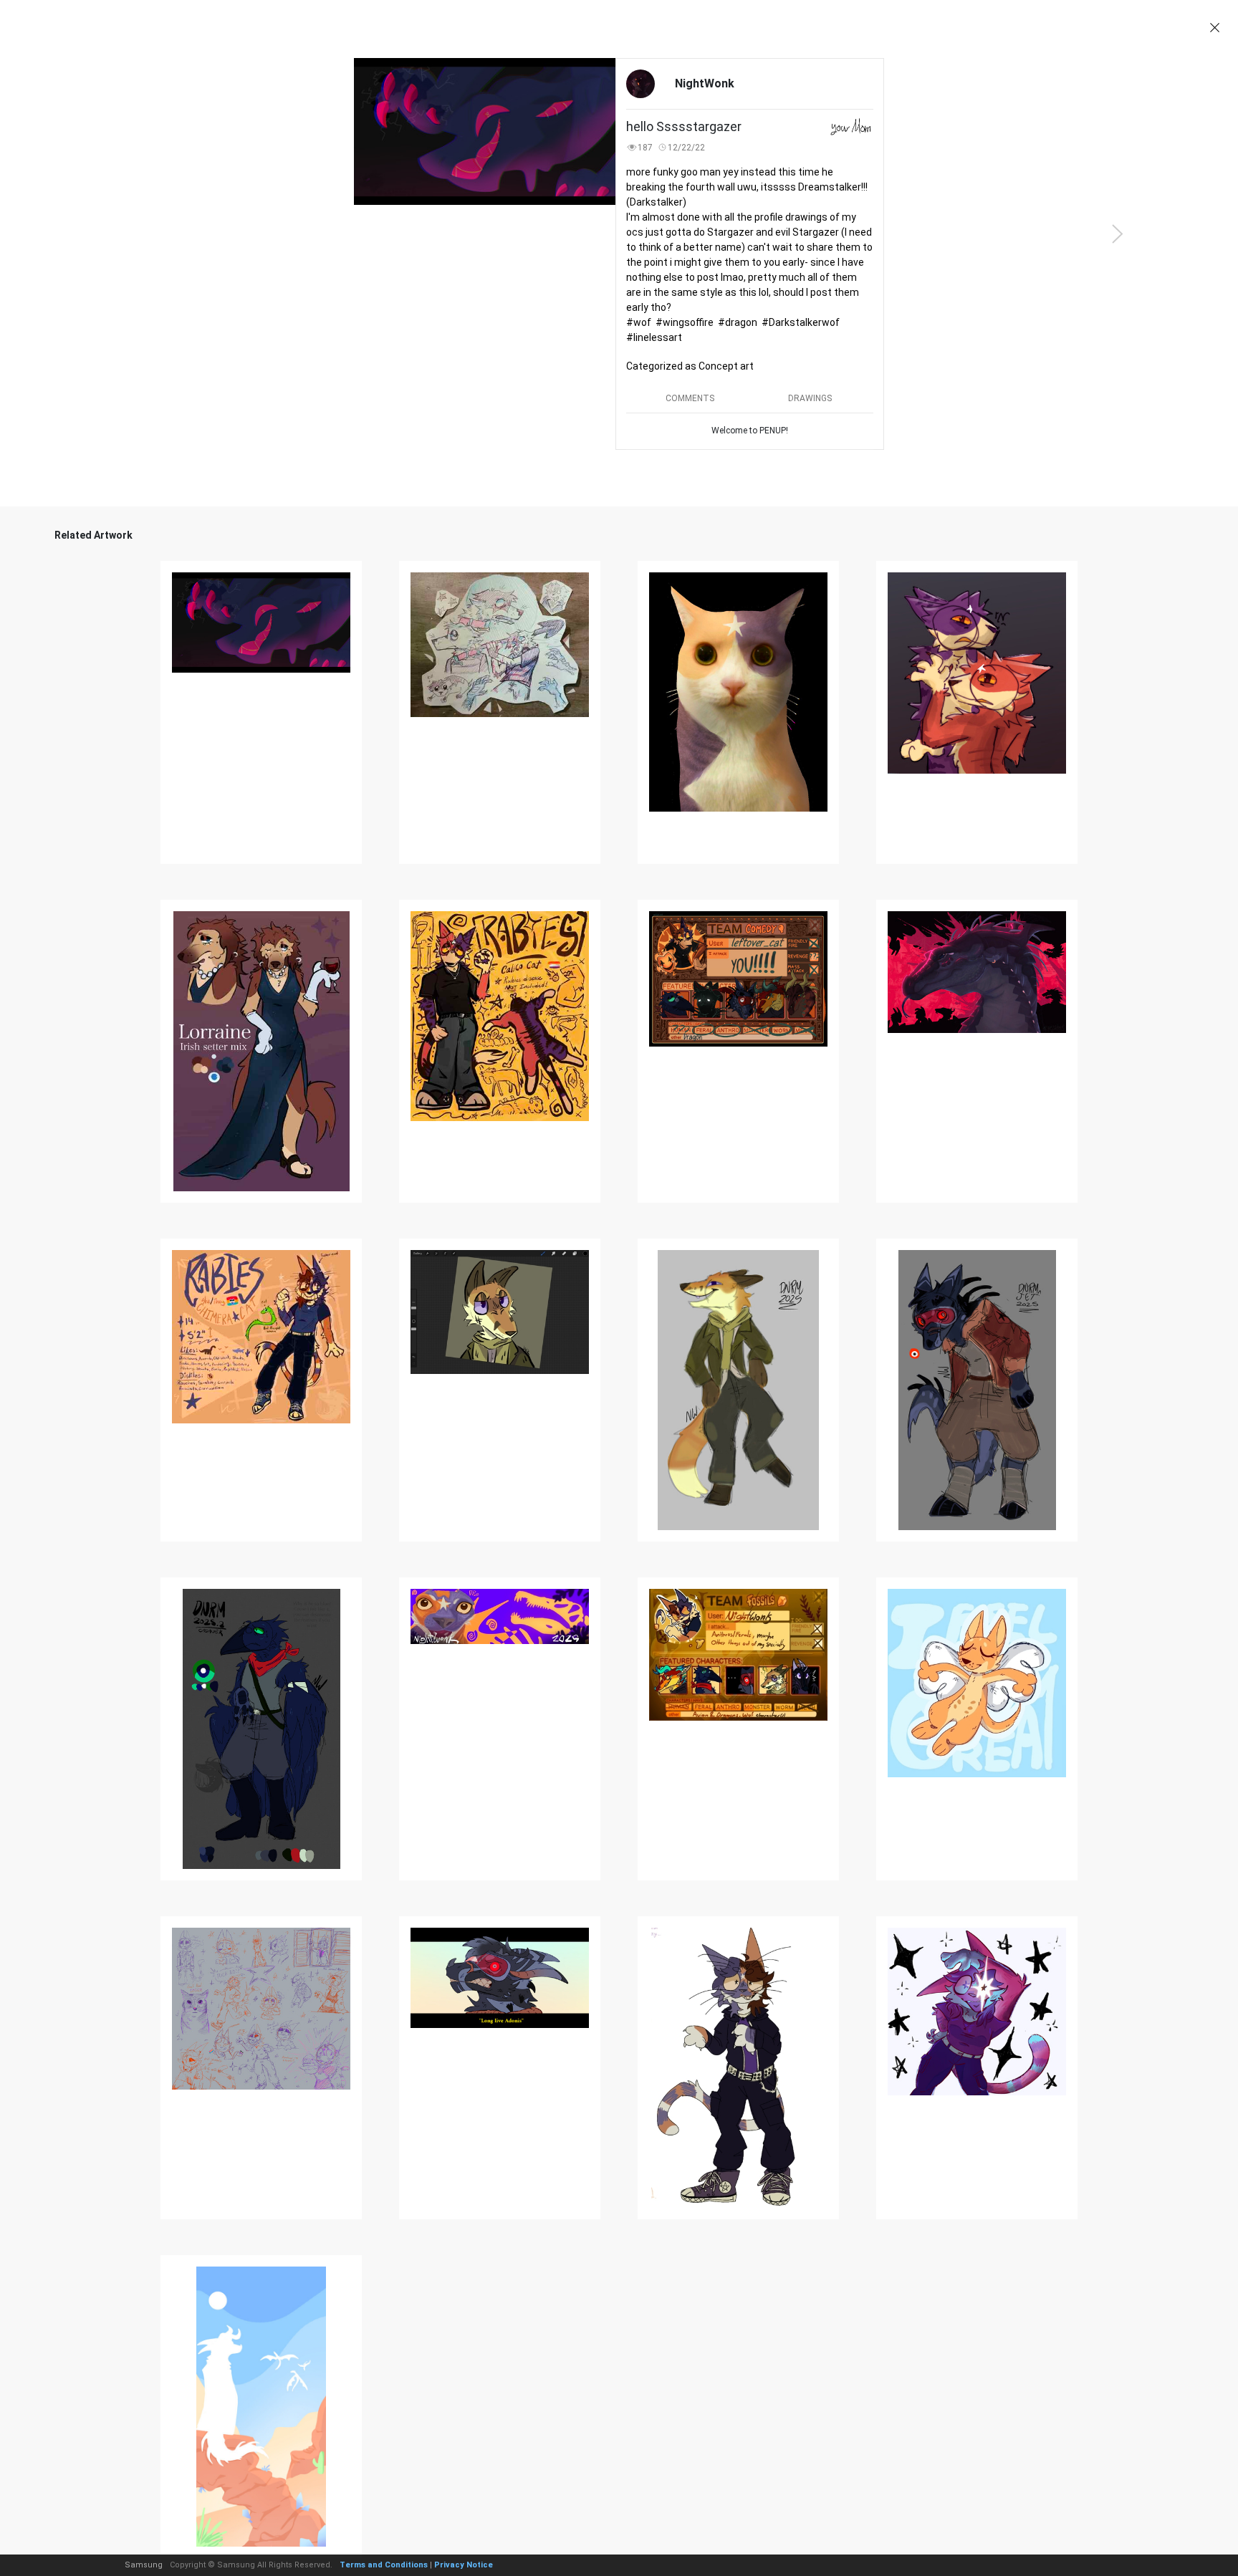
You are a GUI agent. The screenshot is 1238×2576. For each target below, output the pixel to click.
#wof (639, 322)
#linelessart (654, 337)
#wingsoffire (685, 322)
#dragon (738, 322)
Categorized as (690, 366)
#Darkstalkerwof (801, 322)
